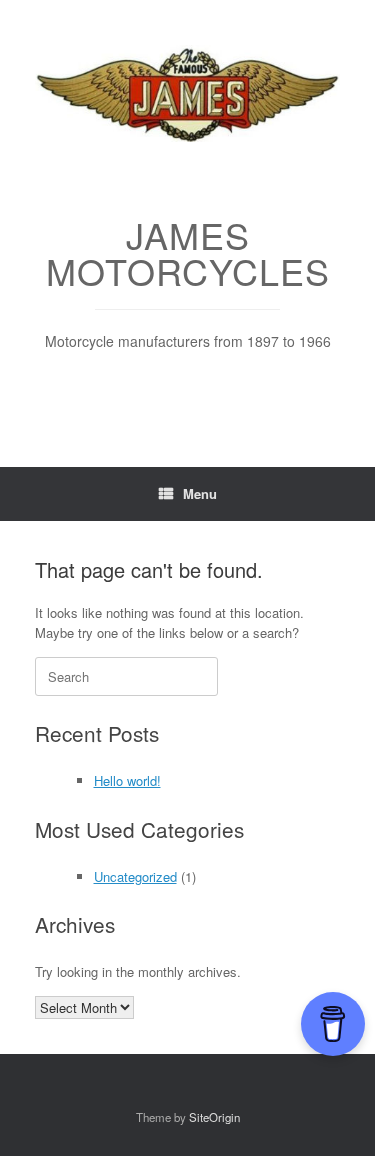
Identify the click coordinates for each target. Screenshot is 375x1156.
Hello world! (127, 780)
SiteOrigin (214, 1117)
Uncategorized (135, 876)
